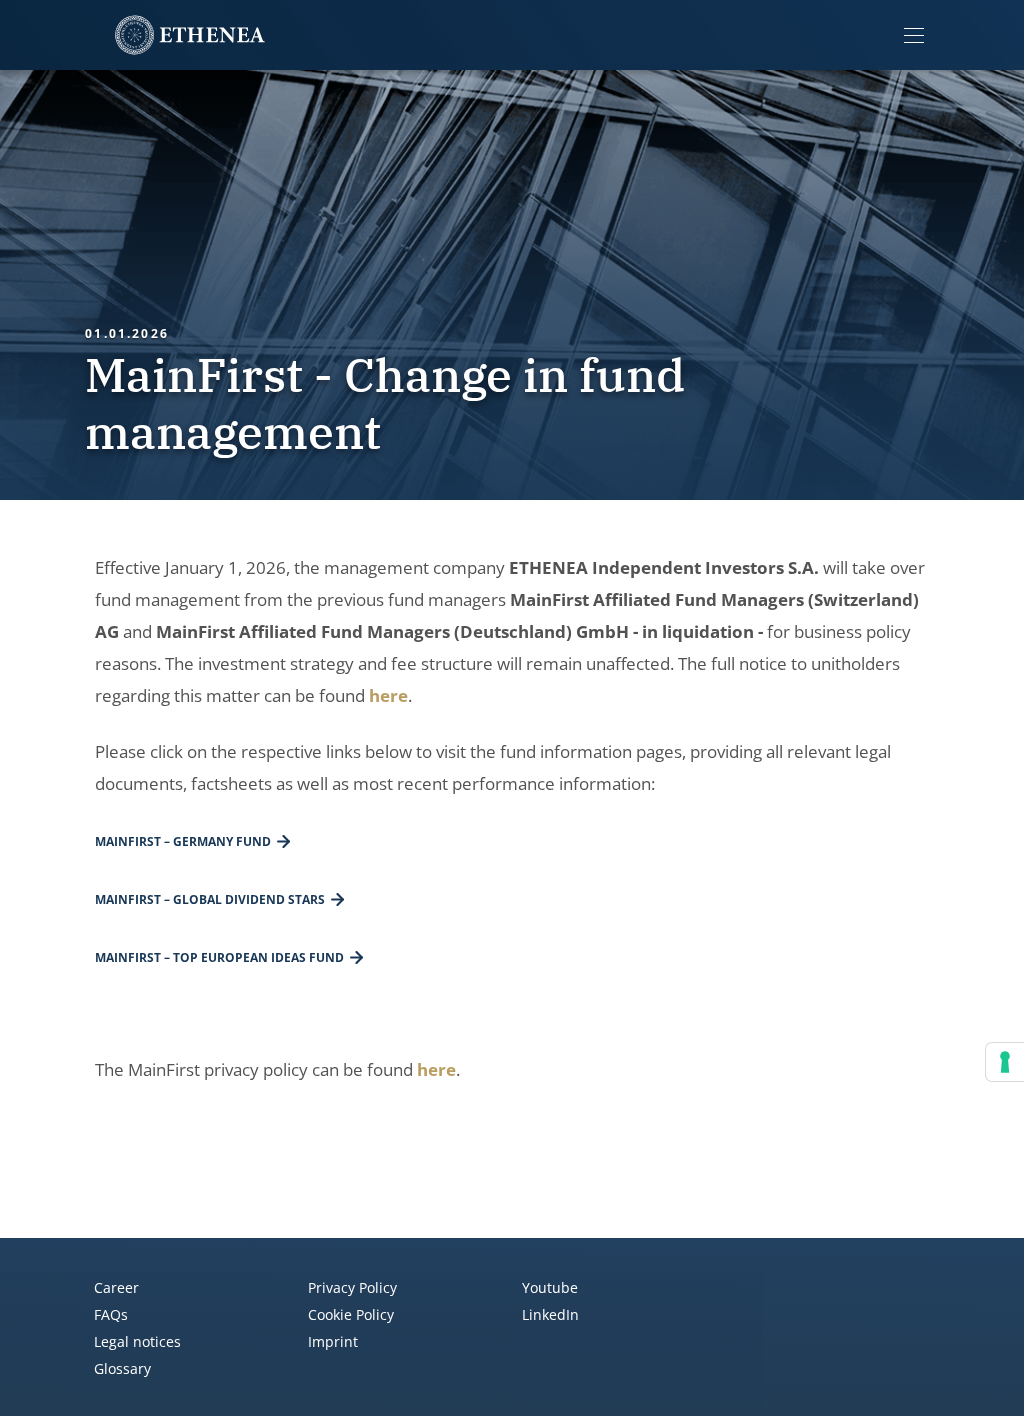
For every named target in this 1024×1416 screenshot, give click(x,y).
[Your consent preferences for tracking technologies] (1005, 1062)
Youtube (550, 1287)
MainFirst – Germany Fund (183, 841)
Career (116, 1287)
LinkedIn (550, 1314)
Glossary (122, 1368)
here (388, 695)
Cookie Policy (351, 1314)
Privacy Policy (352, 1287)
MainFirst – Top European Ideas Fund (219, 957)
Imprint (333, 1341)
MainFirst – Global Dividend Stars (210, 899)
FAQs (111, 1314)
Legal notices (137, 1341)
